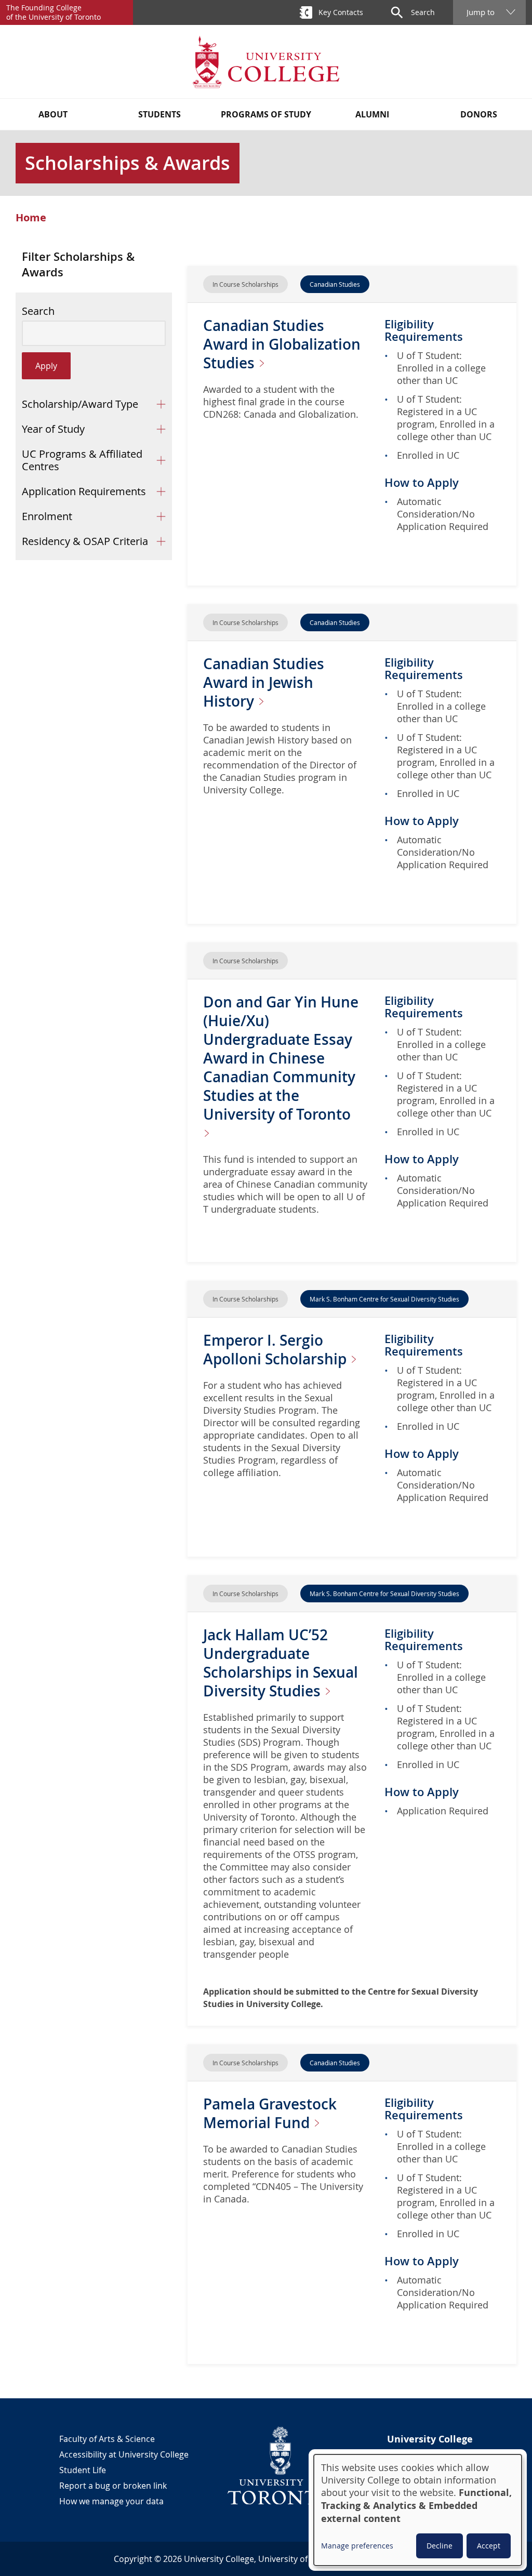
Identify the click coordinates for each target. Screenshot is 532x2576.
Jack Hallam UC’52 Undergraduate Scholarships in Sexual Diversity (281, 1663)
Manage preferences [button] (357, 2546)
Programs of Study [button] (266, 114)
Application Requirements (84, 491)
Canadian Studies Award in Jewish (264, 682)
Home (31, 218)
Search (38, 311)
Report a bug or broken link (113, 2486)
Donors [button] (479, 114)
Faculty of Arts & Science (107, 2439)
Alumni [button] (372, 114)
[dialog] (418, 2510)
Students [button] (159, 114)
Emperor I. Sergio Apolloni (277, 1350)
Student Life (83, 2470)
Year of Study (53, 429)
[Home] (266, 62)
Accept (489, 2546)
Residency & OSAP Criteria (85, 541)
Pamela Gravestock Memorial (270, 2113)
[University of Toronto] (281, 2465)
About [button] (53, 114)
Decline (440, 2546)
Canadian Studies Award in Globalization (282, 344)
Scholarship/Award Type (80, 404)
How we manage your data (111, 2501)
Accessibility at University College (124, 2454)
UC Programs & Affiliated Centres (82, 460)
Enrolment (47, 516)
